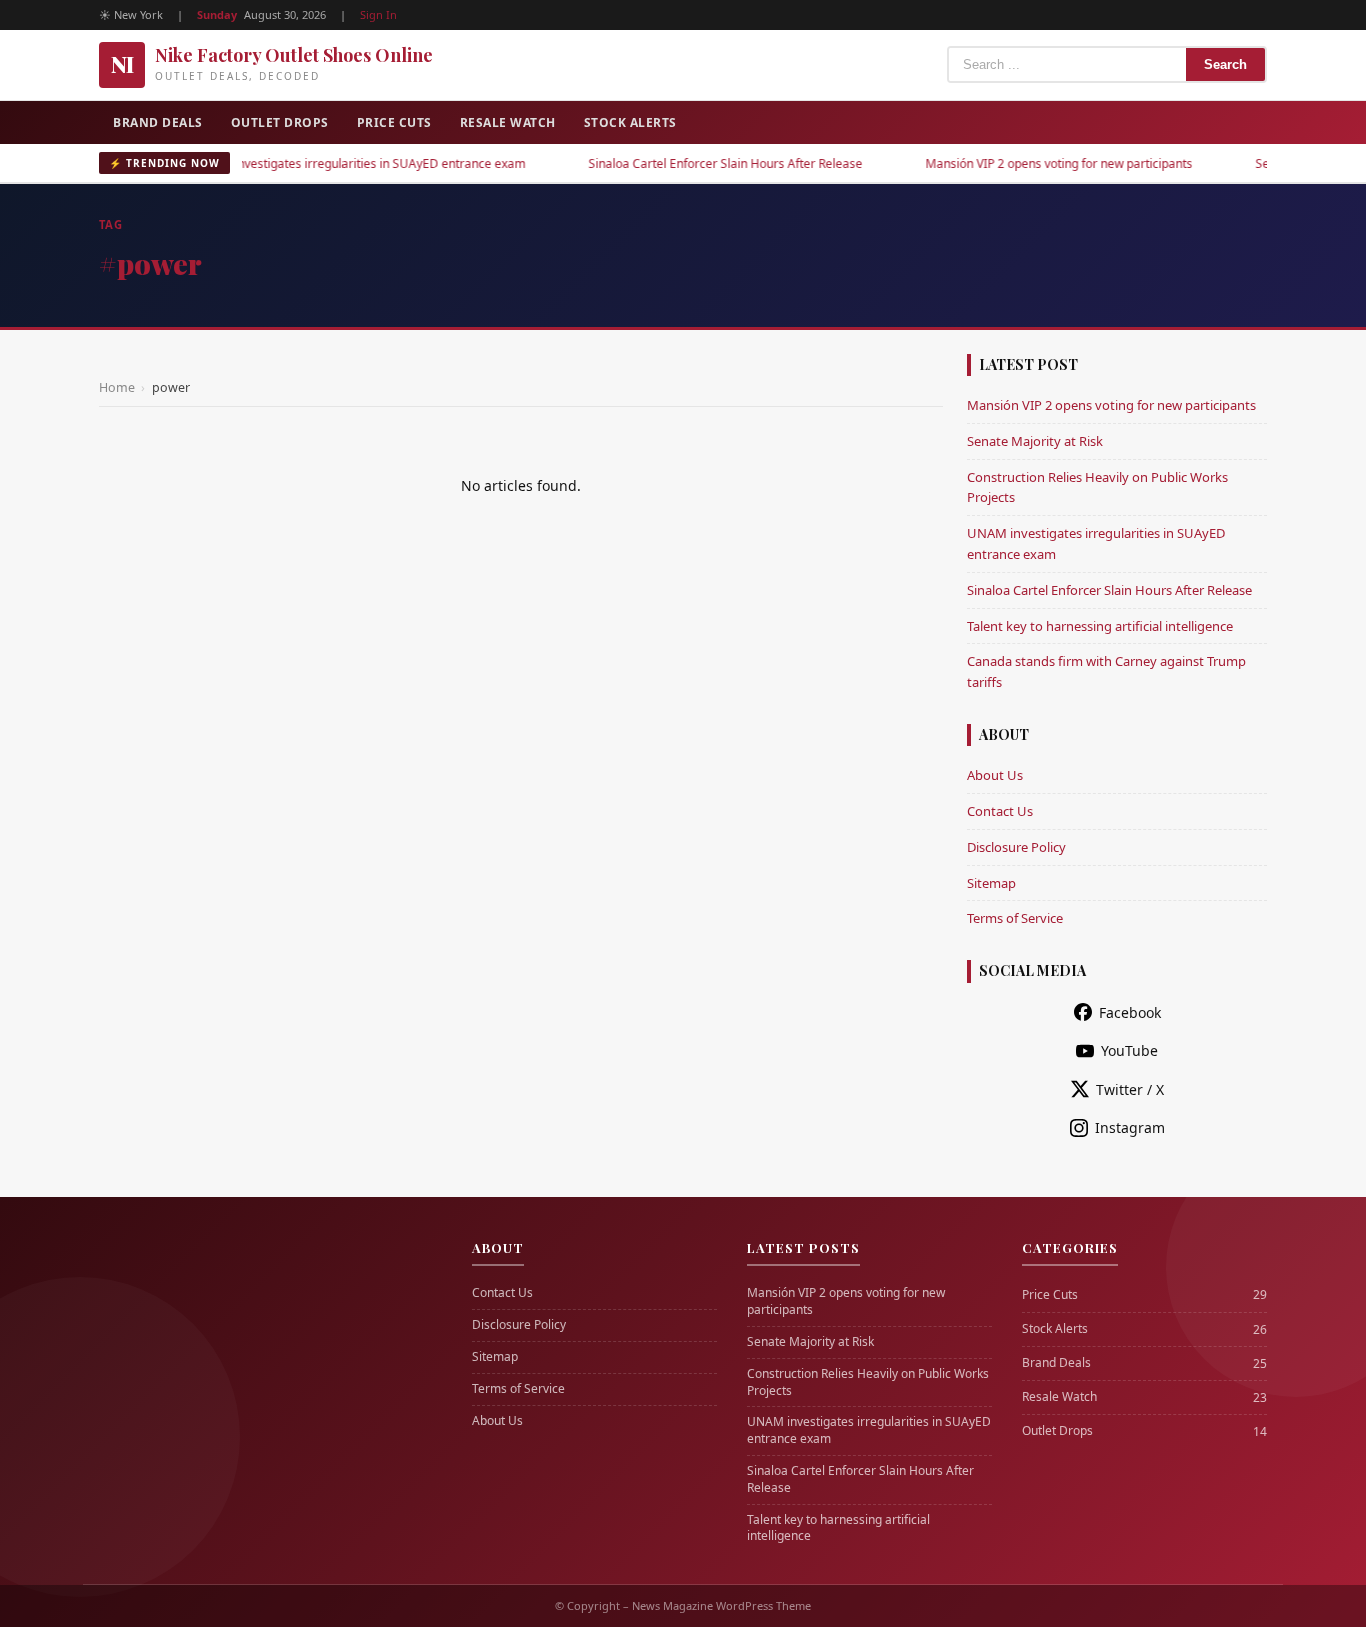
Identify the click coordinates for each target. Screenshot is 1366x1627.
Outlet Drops (280, 122)
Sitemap (991, 883)
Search (1225, 64)
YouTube (1129, 1050)
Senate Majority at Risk (1035, 441)
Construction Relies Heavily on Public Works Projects (868, 1382)
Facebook (1130, 1012)
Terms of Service (1015, 918)
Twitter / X (1130, 1089)
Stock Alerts (630, 122)
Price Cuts (394, 122)
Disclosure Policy (1016, 847)
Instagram (1130, 1127)
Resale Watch (508, 122)
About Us (995, 775)
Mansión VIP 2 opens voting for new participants (1022, 163)
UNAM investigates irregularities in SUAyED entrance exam (323, 163)
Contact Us (1000, 811)
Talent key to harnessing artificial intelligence (1100, 626)
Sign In (378, 14)
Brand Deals (158, 122)
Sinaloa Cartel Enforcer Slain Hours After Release (689, 163)
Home (117, 387)
